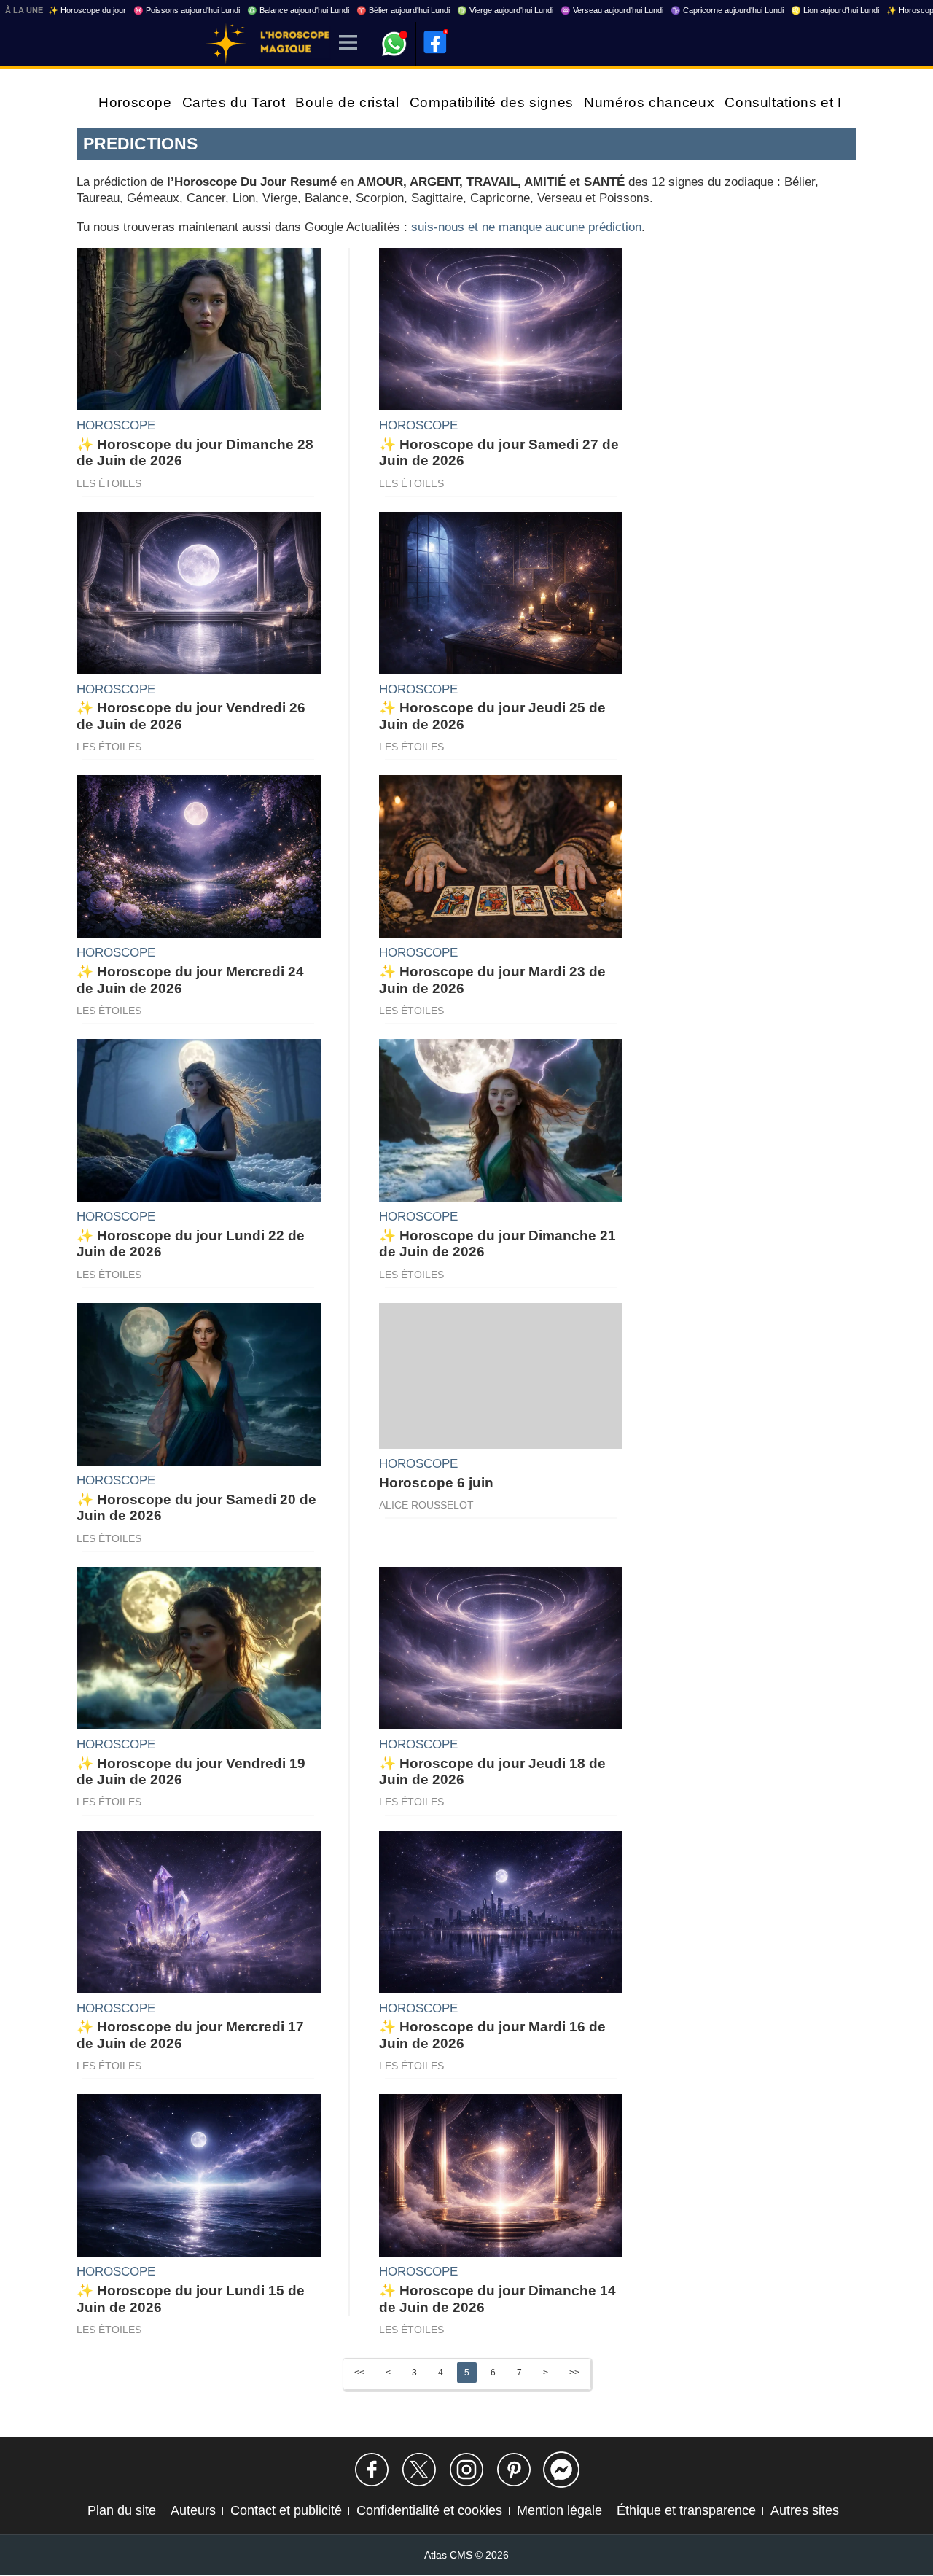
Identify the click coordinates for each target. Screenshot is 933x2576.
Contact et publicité (286, 2510)
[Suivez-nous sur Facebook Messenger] (561, 2470)
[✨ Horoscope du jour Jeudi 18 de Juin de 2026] (501, 1647)
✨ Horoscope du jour (87, 10)
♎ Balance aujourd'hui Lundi (298, 10)
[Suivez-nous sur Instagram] (466, 2470)
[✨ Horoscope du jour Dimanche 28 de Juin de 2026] (199, 328)
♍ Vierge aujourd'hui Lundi (505, 10)
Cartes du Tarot (234, 102)
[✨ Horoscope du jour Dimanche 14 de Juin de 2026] (501, 2175)
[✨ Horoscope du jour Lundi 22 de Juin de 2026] (199, 1119)
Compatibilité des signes (492, 102)
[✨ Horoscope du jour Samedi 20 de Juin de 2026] (199, 1383)
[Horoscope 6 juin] (501, 1375)
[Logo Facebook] (435, 42)
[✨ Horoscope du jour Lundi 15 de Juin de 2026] (199, 2175)
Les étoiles (109, 483)
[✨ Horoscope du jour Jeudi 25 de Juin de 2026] (501, 592)
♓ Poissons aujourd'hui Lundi (187, 10)
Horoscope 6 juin (436, 1483)
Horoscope (135, 102)
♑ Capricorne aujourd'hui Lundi (727, 10)
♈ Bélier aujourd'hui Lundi (403, 10)
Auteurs (193, 2510)
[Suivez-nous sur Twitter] (419, 2470)
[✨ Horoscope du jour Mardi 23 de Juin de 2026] (501, 856)
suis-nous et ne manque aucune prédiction (526, 227)
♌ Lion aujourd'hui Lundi (835, 10)
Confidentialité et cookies (429, 2510)
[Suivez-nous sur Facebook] (372, 2470)
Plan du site (122, 2510)
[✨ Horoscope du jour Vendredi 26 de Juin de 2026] (199, 592)
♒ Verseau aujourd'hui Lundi (612, 10)
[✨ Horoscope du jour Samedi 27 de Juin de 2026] (501, 328)
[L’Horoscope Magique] (226, 44)
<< (359, 2373)
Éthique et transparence (686, 2510)
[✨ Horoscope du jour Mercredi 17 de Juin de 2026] (199, 1911)
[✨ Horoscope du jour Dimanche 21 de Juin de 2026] (501, 1119)
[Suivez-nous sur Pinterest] (514, 2470)
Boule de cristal (347, 102)
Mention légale (559, 2510)
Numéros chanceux (649, 102)
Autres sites (805, 2510)
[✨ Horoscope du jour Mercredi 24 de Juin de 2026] (199, 856)
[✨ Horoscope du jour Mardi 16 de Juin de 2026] (501, 1911)
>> (574, 2373)
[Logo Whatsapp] (394, 37)
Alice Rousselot (426, 1505)
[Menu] (348, 43)
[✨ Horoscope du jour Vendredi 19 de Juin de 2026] (199, 1647)
